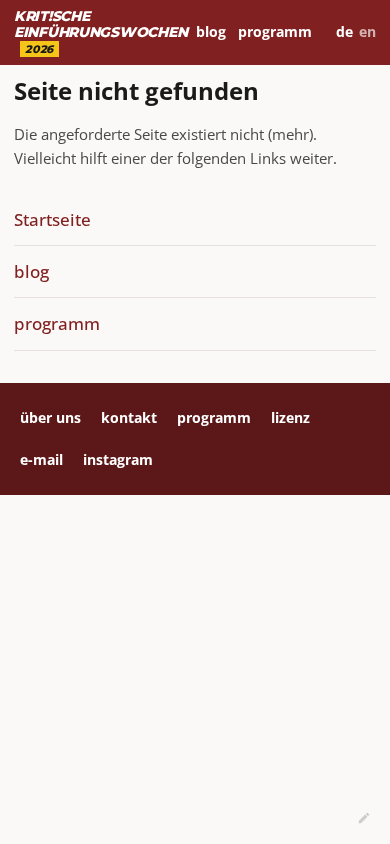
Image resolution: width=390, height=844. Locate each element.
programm (275, 31)
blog (211, 31)
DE (344, 31)
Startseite (52, 219)
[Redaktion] (364, 818)
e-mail (41, 459)
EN (367, 31)
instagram (118, 459)
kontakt (129, 417)
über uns (50, 417)
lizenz (290, 417)
